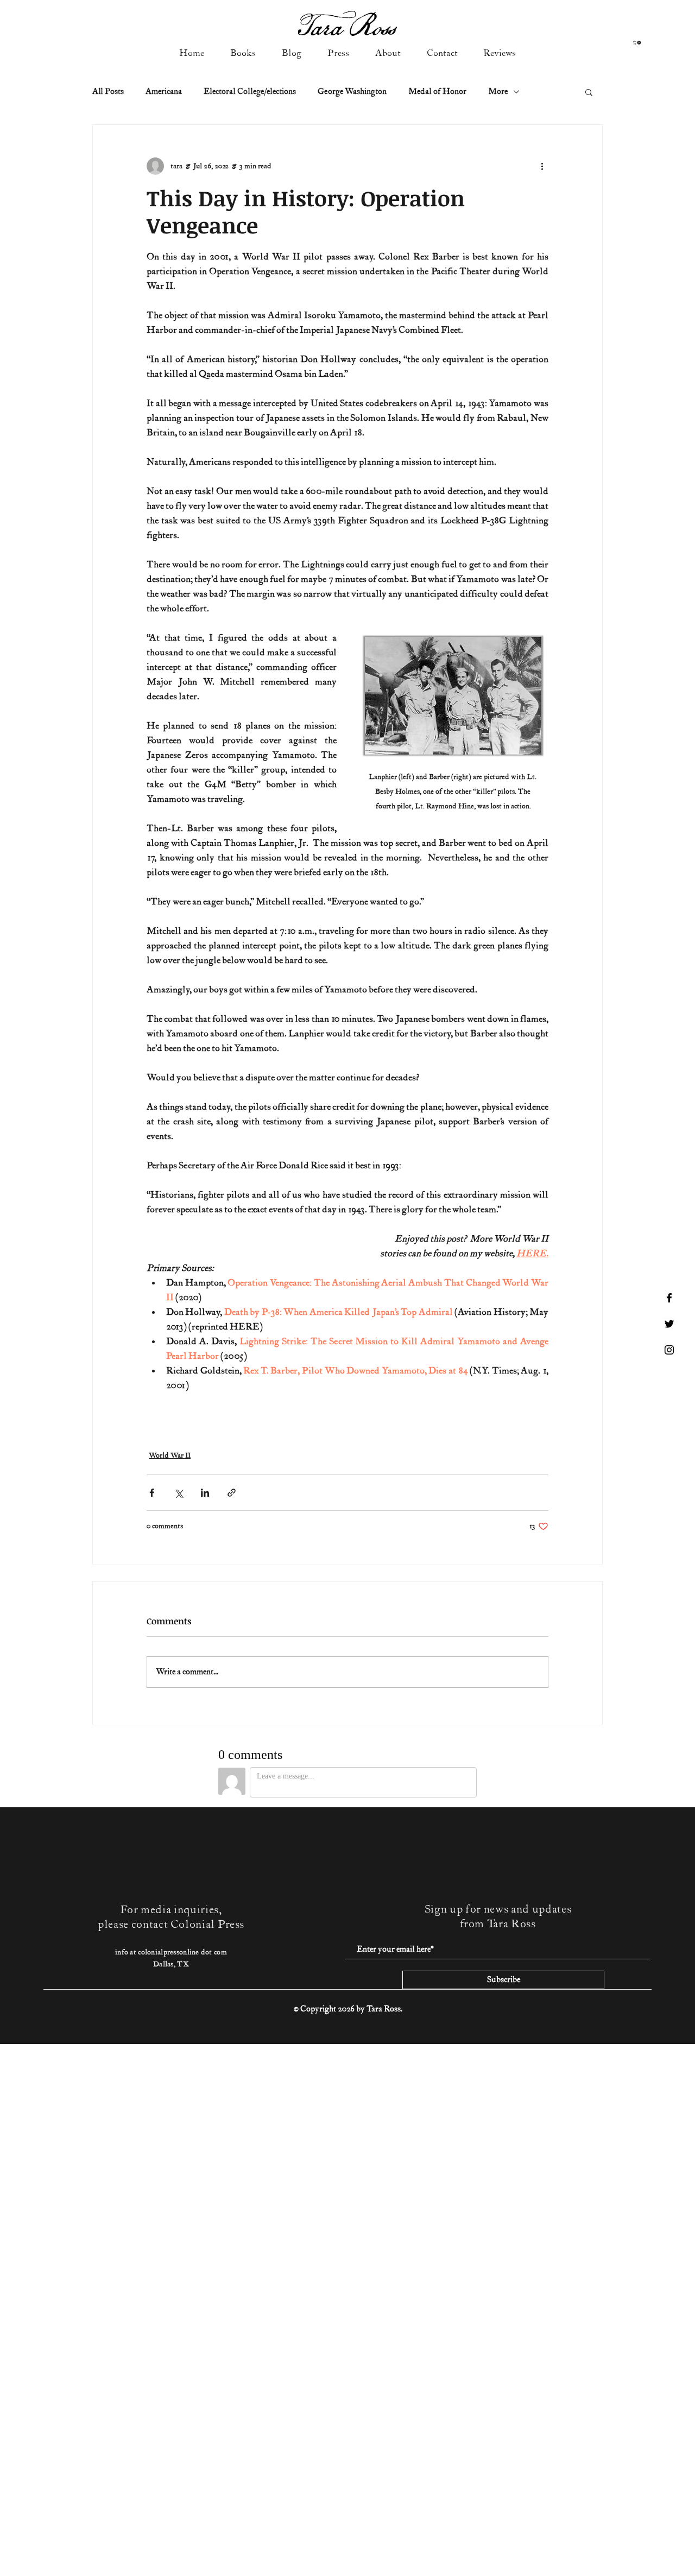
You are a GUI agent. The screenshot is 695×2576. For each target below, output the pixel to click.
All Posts (108, 91)
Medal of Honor (437, 91)
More (498, 91)
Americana (164, 91)
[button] (637, 43)
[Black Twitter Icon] (669, 1324)
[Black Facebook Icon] (669, 1298)
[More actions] (542, 166)
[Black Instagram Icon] (669, 1350)
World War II (170, 1456)
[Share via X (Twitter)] (178, 1493)
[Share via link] (232, 1493)
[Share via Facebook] (152, 1493)
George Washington (352, 91)
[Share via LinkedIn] (205, 1493)
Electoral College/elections (250, 91)
